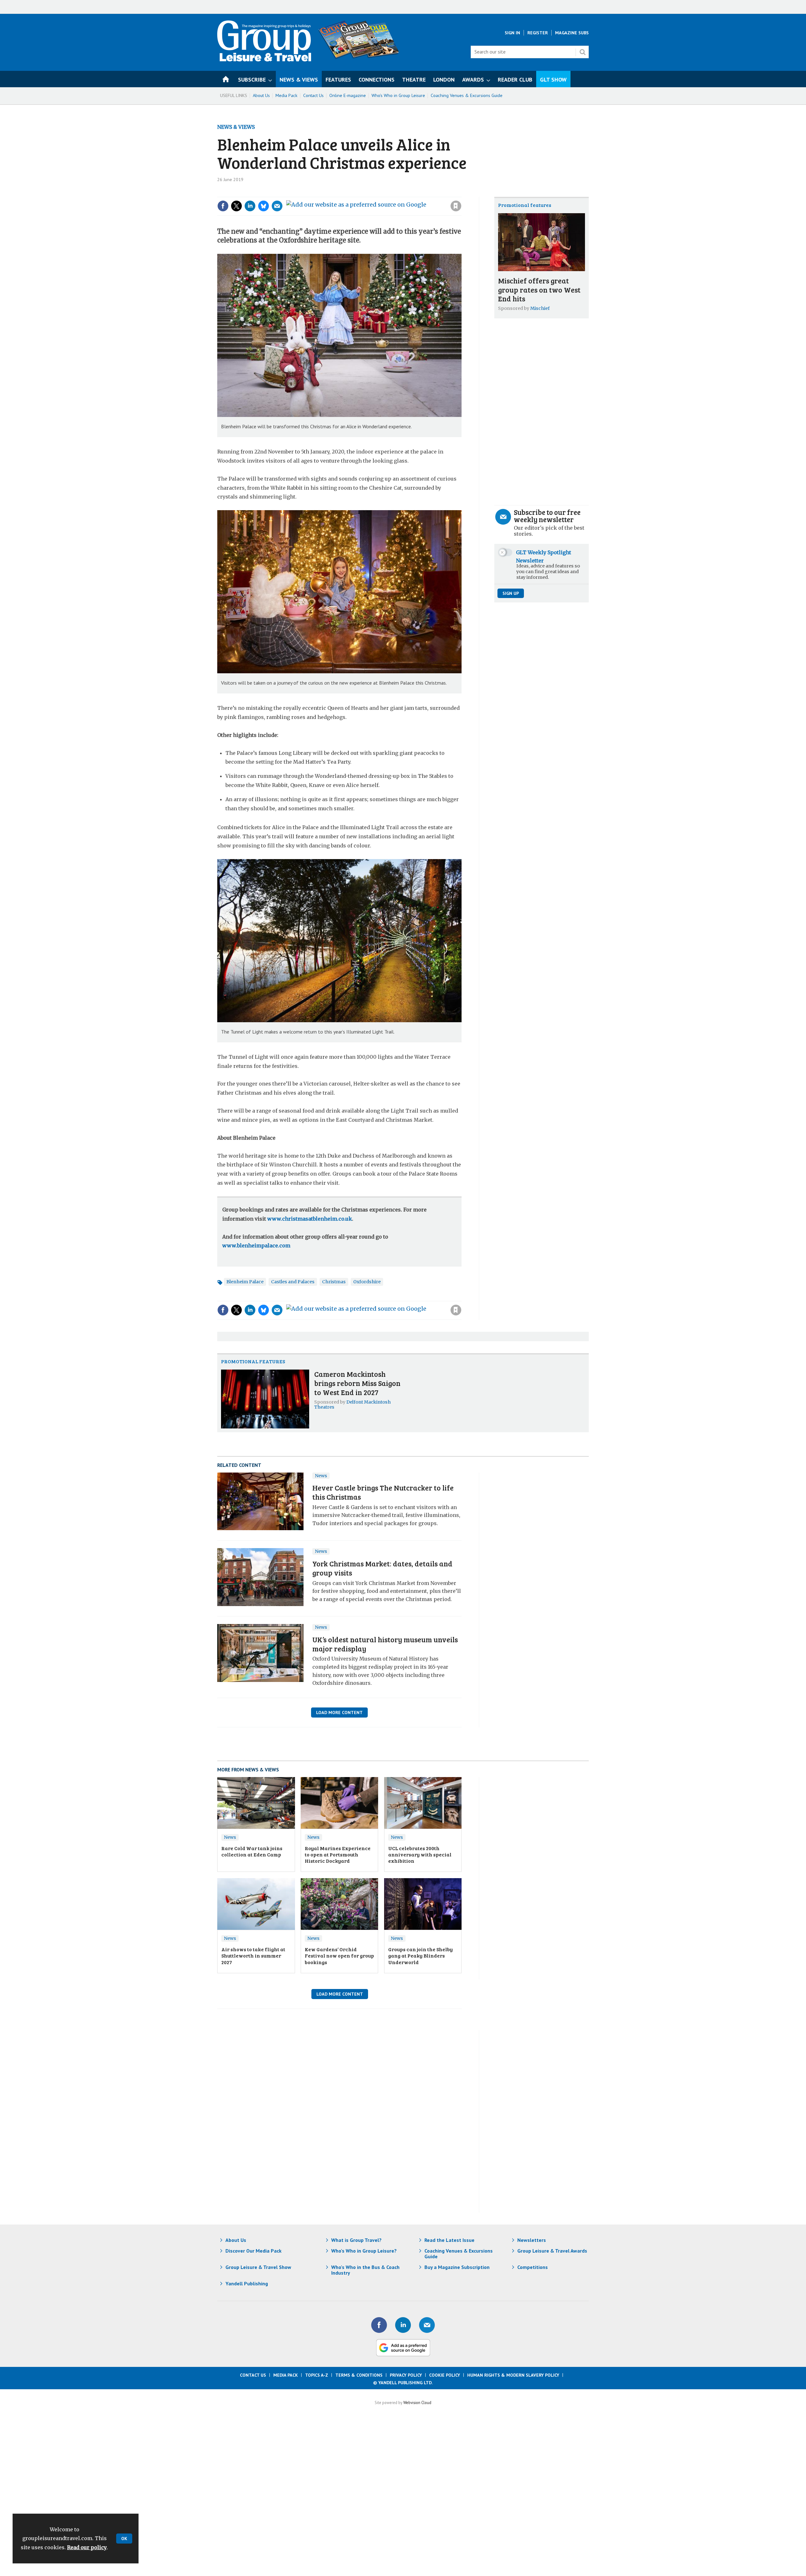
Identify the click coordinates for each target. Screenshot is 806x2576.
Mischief (540, 308)
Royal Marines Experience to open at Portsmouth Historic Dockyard (338, 1855)
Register (538, 33)
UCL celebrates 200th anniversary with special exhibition (420, 1855)
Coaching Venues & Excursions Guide (467, 95)
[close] (461, 193)
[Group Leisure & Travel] (264, 60)
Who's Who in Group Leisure (398, 95)
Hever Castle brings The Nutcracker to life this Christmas (383, 1492)
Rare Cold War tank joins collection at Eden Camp (252, 1851)
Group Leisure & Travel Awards (552, 2251)
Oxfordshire (367, 1282)
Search (582, 52)
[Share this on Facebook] (223, 206)
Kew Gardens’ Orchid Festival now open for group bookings (339, 1956)
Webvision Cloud (417, 2402)
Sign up (511, 593)
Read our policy (87, 2547)
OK (124, 2539)
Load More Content (339, 1713)
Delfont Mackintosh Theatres (352, 1405)
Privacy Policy (406, 2375)
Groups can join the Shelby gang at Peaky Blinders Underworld (420, 1956)
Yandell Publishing (247, 2283)
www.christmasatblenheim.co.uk (310, 1219)
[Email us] (427, 2325)
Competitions (533, 2267)
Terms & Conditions (359, 2375)
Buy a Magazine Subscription (457, 2267)
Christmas (334, 1282)
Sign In (512, 33)
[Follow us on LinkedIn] (403, 2325)
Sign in (372, 193)
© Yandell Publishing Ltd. (403, 2383)
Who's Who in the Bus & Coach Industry (365, 2270)
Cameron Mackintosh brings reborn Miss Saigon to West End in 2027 (357, 1383)
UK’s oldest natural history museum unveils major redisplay (385, 1644)
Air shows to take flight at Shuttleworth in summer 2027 (253, 1956)
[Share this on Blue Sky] (264, 206)
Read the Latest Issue (449, 2240)
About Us (261, 95)
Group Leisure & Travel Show (258, 2267)
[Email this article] (277, 206)
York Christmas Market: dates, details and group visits (382, 1568)
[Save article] (456, 206)
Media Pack (287, 95)
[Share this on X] (236, 206)
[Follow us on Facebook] (379, 2325)
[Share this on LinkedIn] (250, 206)
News (321, 1476)
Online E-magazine (348, 95)
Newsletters (532, 2240)
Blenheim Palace (245, 1282)
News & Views (236, 127)
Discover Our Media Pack (253, 2251)
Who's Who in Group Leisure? (364, 2251)
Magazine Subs (572, 33)
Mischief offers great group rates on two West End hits (539, 290)
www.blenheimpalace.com (256, 1245)
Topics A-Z (317, 2375)
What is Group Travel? (356, 2240)
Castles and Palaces (293, 1282)
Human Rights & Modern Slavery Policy (513, 2375)
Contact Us (313, 95)
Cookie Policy (445, 2375)
